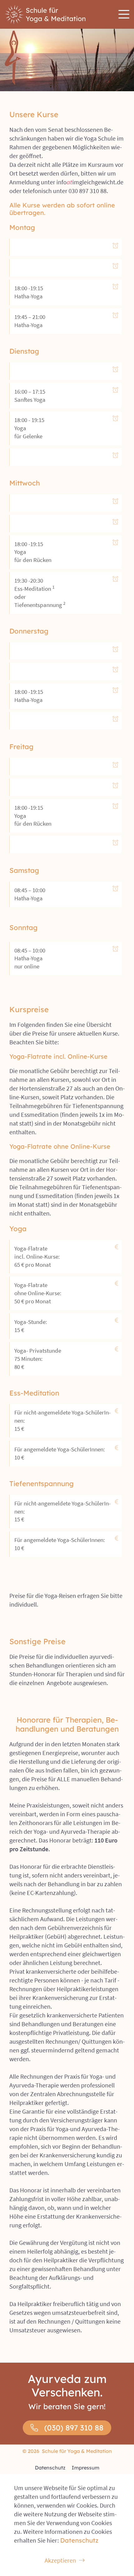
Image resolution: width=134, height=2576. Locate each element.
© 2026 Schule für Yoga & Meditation (67, 2451)
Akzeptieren (60, 2560)
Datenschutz (50, 2468)
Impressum (86, 2468)
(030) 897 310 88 (74, 2428)
